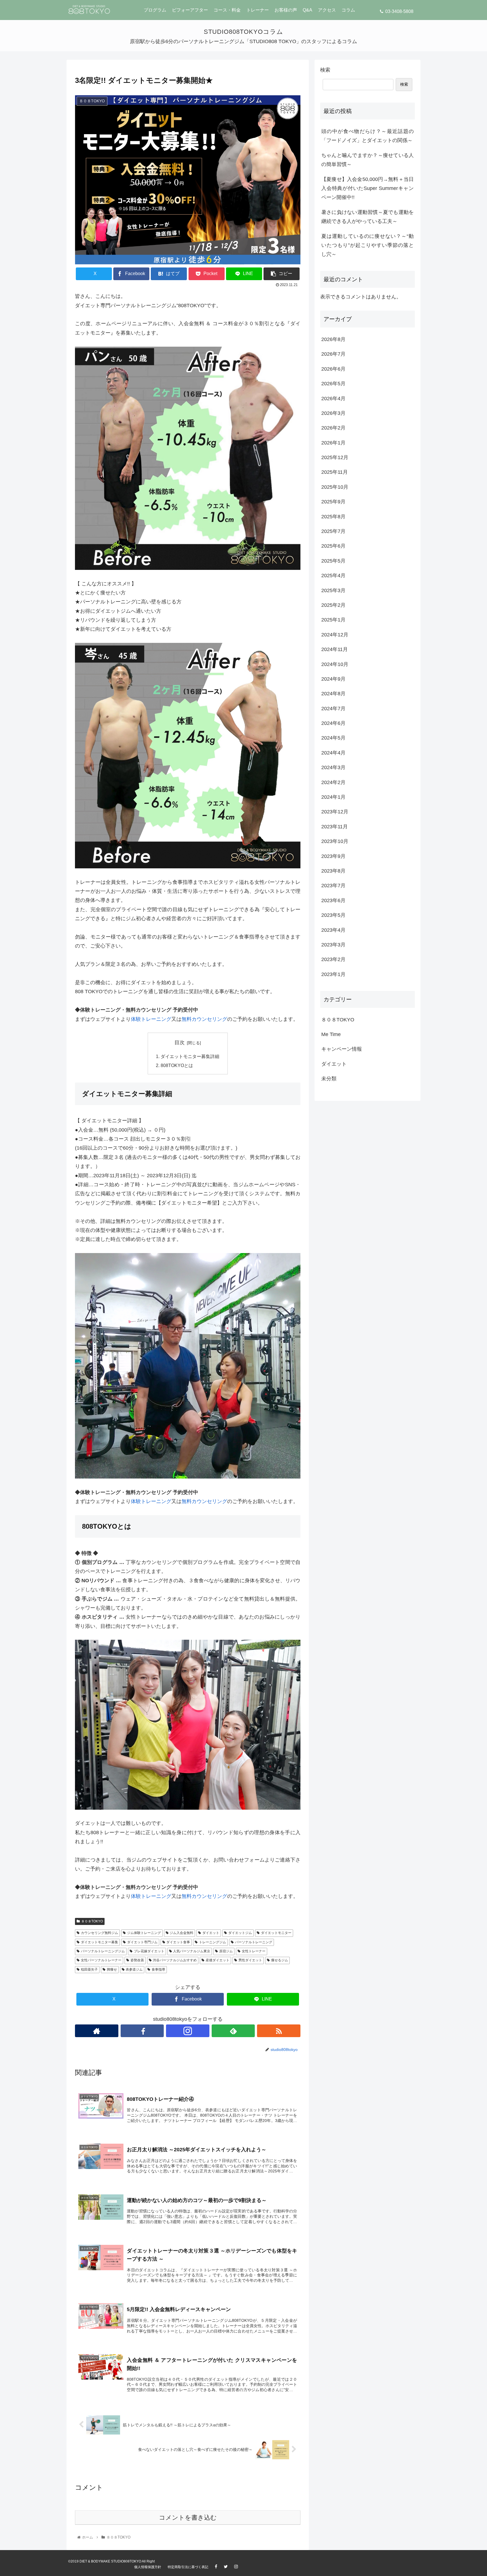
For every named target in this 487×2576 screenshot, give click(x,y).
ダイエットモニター (276, 1933)
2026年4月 (333, 399)
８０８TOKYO (92, 1921)
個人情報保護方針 (148, 2567)
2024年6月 (333, 723)
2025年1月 (333, 620)
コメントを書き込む (188, 2518)
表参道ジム (134, 1969)
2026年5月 (333, 384)
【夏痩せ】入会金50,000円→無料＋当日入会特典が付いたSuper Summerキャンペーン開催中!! (368, 188)
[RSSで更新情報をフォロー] (279, 2031)
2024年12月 (335, 635)
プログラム (155, 10)
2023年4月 (333, 930)
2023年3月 (333, 945)
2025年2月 (333, 605)
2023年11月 (335, 827)
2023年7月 (333, 886)
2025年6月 (333, 546)
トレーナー (258, 10)
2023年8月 (333, 871)
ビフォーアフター (190, 10)
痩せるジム (280, 1960)
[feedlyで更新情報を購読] (233, 2031)
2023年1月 (333, 974)
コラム (348, 10)
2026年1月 (333, 443)
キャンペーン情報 (342, 1049)
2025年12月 (335, 457)
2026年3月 (333, 413)
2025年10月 (335, 487)
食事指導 (158, 1969)
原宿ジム (226, 1951)
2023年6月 (333, 900)
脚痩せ (112, 1969)
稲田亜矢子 (89, 1969)
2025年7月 (333, 531)
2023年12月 (335, 812)
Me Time (331, 1034)
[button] (282, 274)
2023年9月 (333, 856)
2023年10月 (335, 841)
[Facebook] (219, 2567)
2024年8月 (333, 694)
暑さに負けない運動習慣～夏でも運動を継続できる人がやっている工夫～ (368, 217)
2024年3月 (333, 767)
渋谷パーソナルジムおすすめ (175, 1960)
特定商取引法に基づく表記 (188, 2567)
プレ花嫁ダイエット (149, 1951)
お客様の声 (286, 10)
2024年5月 (333, 738)
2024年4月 (333, 753)
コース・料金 (227, 10)
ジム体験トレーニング (144, 1933)
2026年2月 (333, 428)
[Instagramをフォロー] (188, 2031)
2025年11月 (335, 472)
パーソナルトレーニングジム (103, 1951)
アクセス (327, 10)
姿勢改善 (137, 1960)
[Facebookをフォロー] (142, 2031)
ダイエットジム (240, 1933)
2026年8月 (333, 339)
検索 (325, 70)
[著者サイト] (97, 2031)
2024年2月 (333, 782)
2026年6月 (333, 369)
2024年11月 (335, 649)
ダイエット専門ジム (142, 1942)
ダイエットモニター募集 (99, 1942)
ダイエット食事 (178, 1942)
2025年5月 (333, 561)
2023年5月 (333, 915)
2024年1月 (333, 797)
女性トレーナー (254, 1951)
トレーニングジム (212, 1942)
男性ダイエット (250, 1960)
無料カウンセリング (204, 1019)
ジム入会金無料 (181, 1933)
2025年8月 (333, 517)
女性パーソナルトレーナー (101, 1960)
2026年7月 (333, 354)
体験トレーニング (151, 1019)
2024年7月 (333, 709)
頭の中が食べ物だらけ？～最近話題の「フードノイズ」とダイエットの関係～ (368, 136)
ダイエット (211, 1933)
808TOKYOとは (177, 1065)
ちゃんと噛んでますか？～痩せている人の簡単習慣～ (368, 160)
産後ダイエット (218, 1960)
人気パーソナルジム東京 (192, 1951)
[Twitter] (229, 2567)
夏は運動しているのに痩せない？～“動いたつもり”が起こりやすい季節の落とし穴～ (368, 245)
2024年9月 (333, 679)
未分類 (329, 1079)
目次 (180, 1043)
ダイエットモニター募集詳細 (190, 1056)
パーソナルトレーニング (254, 1942)
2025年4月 (333, 576)
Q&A (307, 10)
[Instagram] (239, 2567)
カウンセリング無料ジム (99, 1933)
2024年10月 (335, 664)
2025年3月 (333, 590)
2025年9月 (333, 502)
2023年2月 (333, 959)
